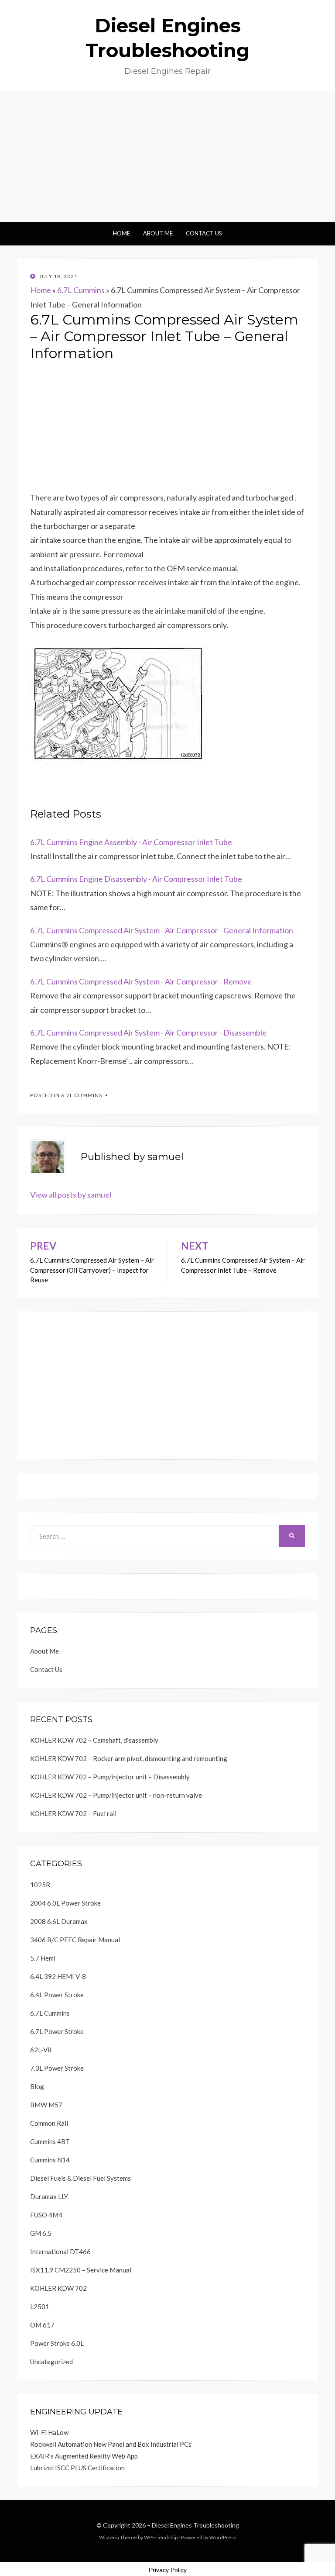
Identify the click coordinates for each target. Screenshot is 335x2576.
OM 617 (42, 2325)
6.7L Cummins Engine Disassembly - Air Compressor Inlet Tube (136, 879)
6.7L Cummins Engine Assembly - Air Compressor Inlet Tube (131, 842)
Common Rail (49, 2123)
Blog (37, 2086)
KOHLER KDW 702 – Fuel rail (73, 1813)
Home (121, 233)
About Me (158, 233)
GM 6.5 (41, 2233)
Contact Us (204, 233)
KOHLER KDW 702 (58, 2288)
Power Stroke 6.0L (57, 2343)
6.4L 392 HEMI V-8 (58, 1976)
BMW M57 (46, 2105)
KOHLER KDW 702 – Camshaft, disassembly (94, 1740)
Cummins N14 (50, 2160)
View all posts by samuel (71, 1195)
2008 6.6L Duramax (59, 1921)
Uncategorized (51, 2362)
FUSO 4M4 (46, 2215)
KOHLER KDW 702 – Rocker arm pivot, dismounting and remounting (129, 1758)
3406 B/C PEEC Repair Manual (75, 1940)
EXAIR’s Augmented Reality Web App (84, 2456)
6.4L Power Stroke (57, 1995)
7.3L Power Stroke (57, 2068)
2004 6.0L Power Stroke (65, 1903)
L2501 (40, 2307)
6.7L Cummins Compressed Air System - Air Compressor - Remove (141, 981)
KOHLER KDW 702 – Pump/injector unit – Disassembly (110, 1777)
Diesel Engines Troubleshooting (195, 2525)
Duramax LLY (49, 2196)
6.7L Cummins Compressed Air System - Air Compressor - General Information (162, 930)
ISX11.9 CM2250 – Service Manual (81, 2270)
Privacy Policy (168, 2570)
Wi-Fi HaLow (49, 2432)
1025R (40, 1885)
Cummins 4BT (50, 2141)
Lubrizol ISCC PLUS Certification (77, 2468)
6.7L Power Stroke (57, 2031)
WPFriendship (161, 2537)
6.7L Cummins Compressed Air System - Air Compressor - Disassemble (148, 1032)
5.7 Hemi (43, 1958)
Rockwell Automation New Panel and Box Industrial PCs (111, 2444)
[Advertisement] (167, 156)
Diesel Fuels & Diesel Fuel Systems (80, 2178)
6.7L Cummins (81, 290)
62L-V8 (41, 2050)
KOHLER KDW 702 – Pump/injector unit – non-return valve (116, 1795)
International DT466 (60, 2251)
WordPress (223, 2537)
